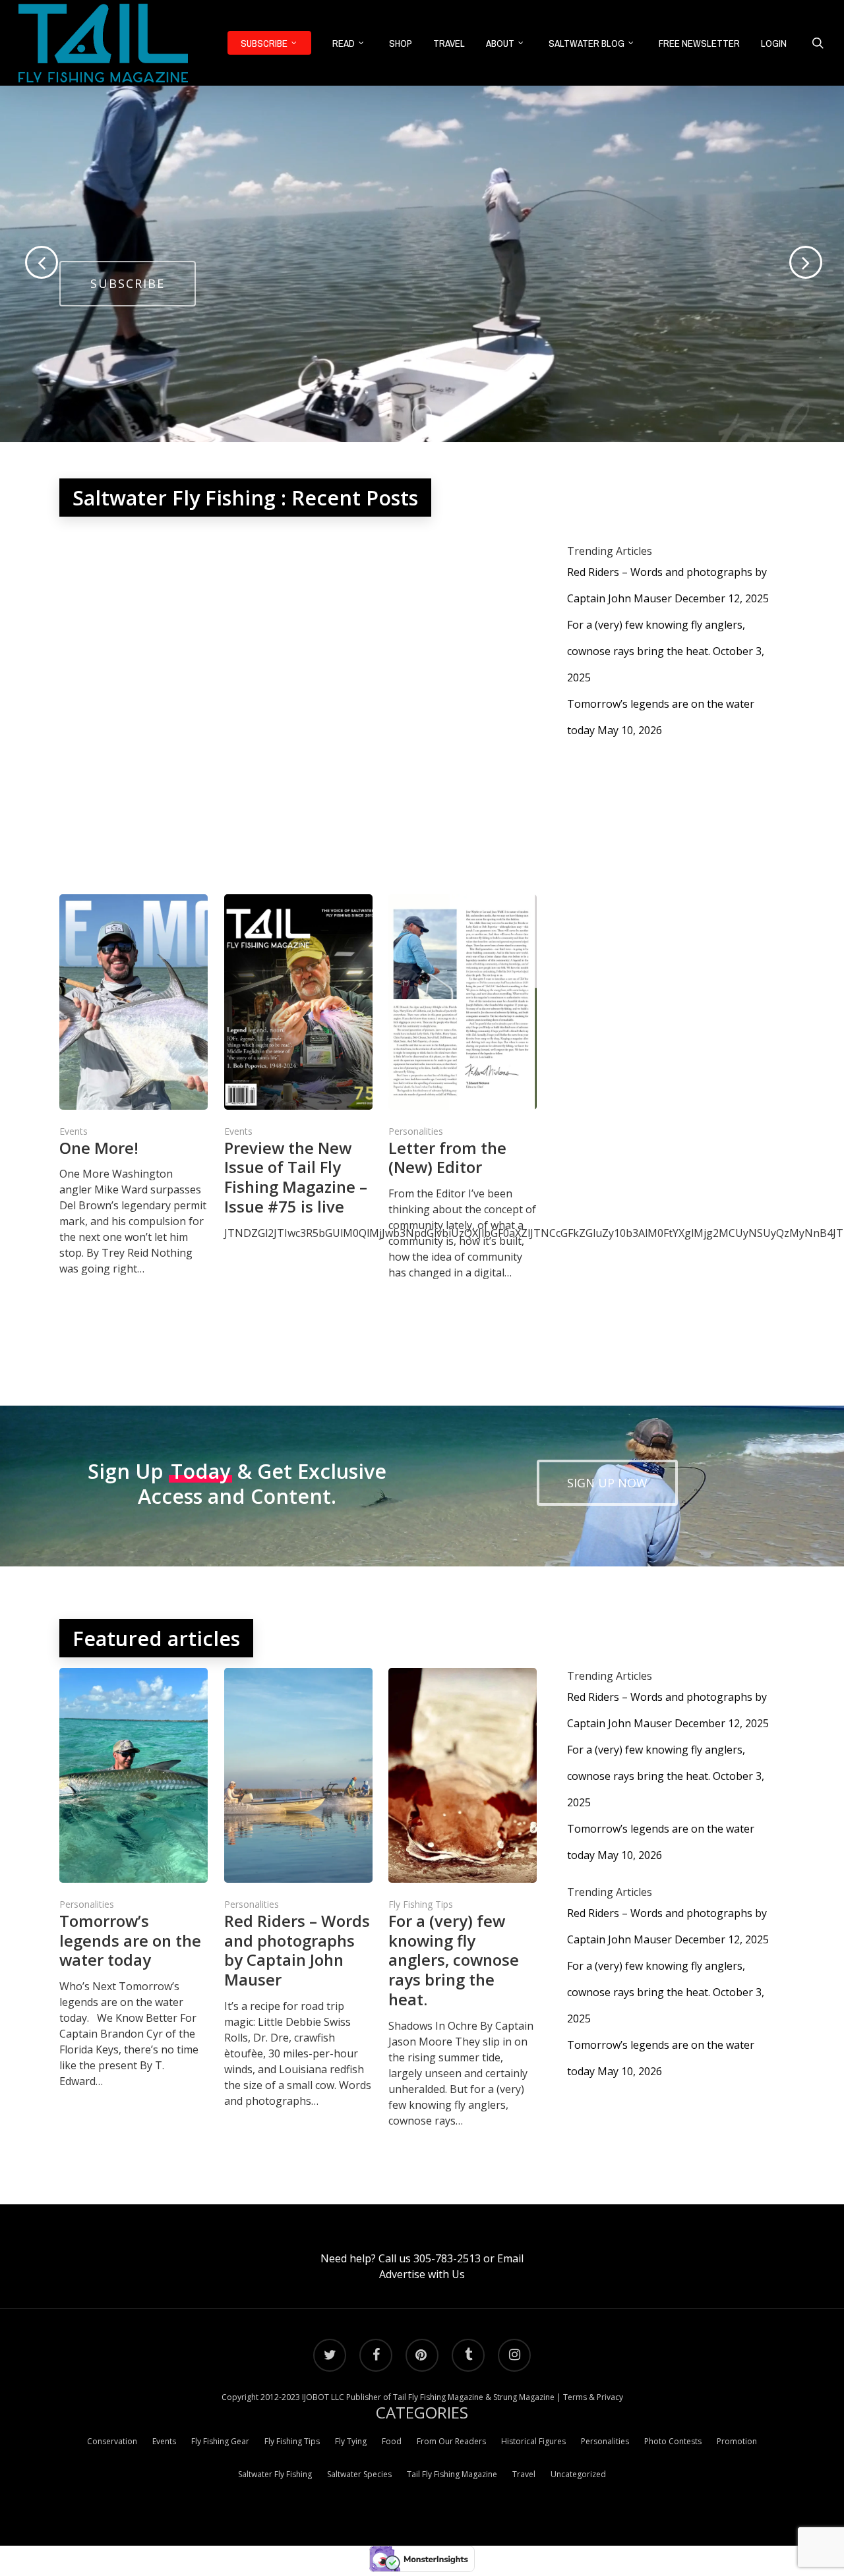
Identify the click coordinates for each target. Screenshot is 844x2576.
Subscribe (128, 283)
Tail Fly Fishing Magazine (452, 2474)
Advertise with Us (422, 2274)
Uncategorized (578, 2474)
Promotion (737, 2441)
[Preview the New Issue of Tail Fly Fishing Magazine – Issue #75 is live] (298, 1067)
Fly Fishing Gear (220, 2441)
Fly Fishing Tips (421, 1904)
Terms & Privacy (593, 2397)
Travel (524, 2474)
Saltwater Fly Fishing (275, 2474)
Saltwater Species (359, 2474)
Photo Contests (673, 2441)
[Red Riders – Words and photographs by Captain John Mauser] (298, 1888)
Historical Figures (533, 2441)
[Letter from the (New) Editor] (463, 1087)
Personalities (416, 1131)
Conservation (112, 2441)
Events (74, 1131)
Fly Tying (351, 2441)
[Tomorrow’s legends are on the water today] (134, 1878)
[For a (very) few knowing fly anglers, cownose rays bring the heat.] (463, 1898)
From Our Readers (451, 2441)
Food (392, 2441)
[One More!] (134, 1085)
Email (510, 2258)
